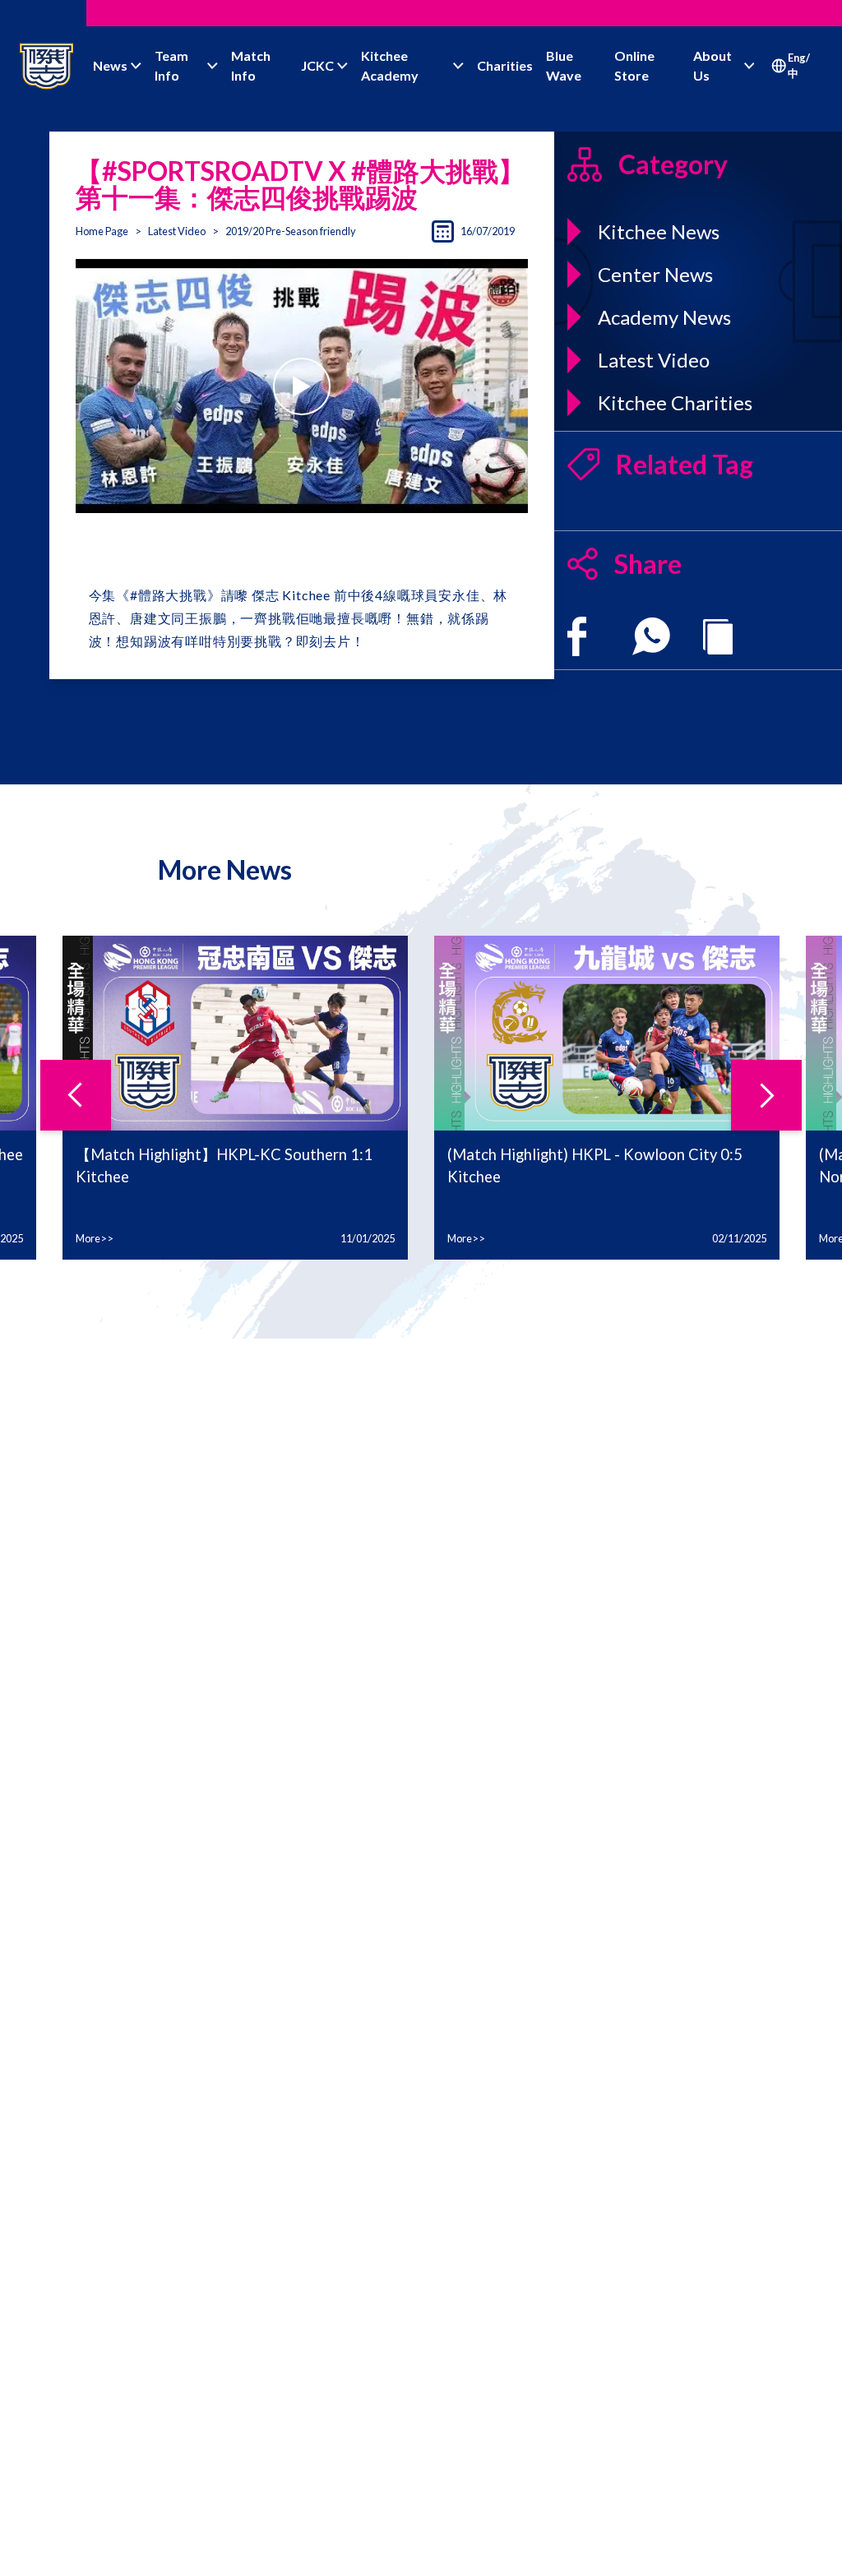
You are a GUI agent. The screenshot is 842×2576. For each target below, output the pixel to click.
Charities (505, 65)
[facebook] (577, 636)
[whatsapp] (651, 636)
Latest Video (177, 231)
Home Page (102, 231)
